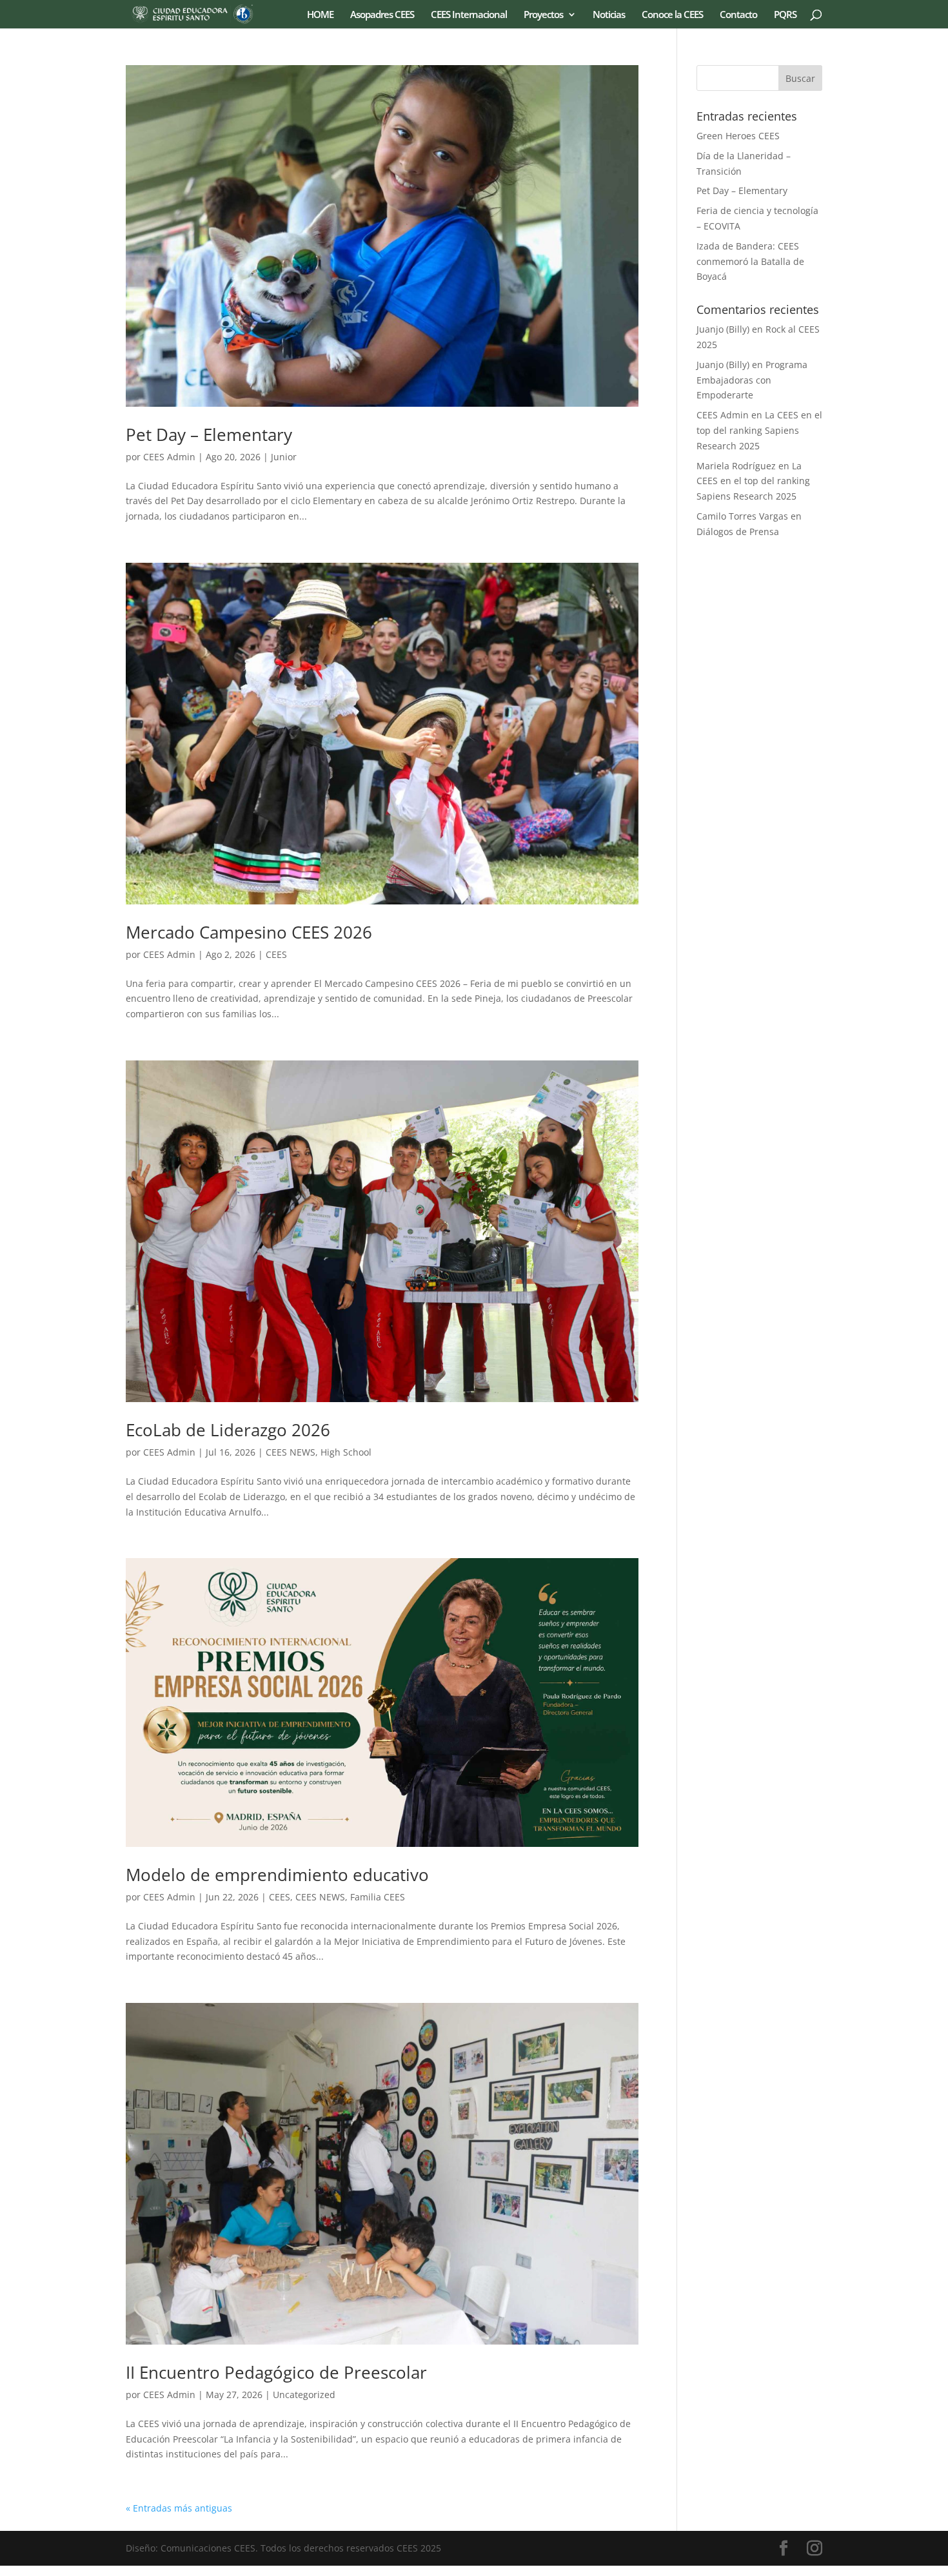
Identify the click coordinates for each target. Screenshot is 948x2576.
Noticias (609, 15)
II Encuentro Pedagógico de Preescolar (276, 2372)
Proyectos (543, 15)
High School (346, 1452)
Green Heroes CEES (738, 136)
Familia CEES (378, 1897)
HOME (320, 15)
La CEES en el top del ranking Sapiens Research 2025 (759, 430)
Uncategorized (304, 2395)
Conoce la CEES (672, 15)
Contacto (738, 15)
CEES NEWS (291, 1452)
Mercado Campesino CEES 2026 (249, 932)
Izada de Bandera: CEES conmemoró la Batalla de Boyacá (750, 261)
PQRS (785, 15)
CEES (276, 954)
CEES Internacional (469, 15)
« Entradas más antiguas (179, 2508)
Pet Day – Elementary (209, 434)
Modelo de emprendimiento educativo (277, 1875)
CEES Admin (169, 457)
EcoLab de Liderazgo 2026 (228, 1430)
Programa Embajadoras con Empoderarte (752, 380)
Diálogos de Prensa (738, 532)
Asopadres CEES (382, 15)
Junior (284, 457)
